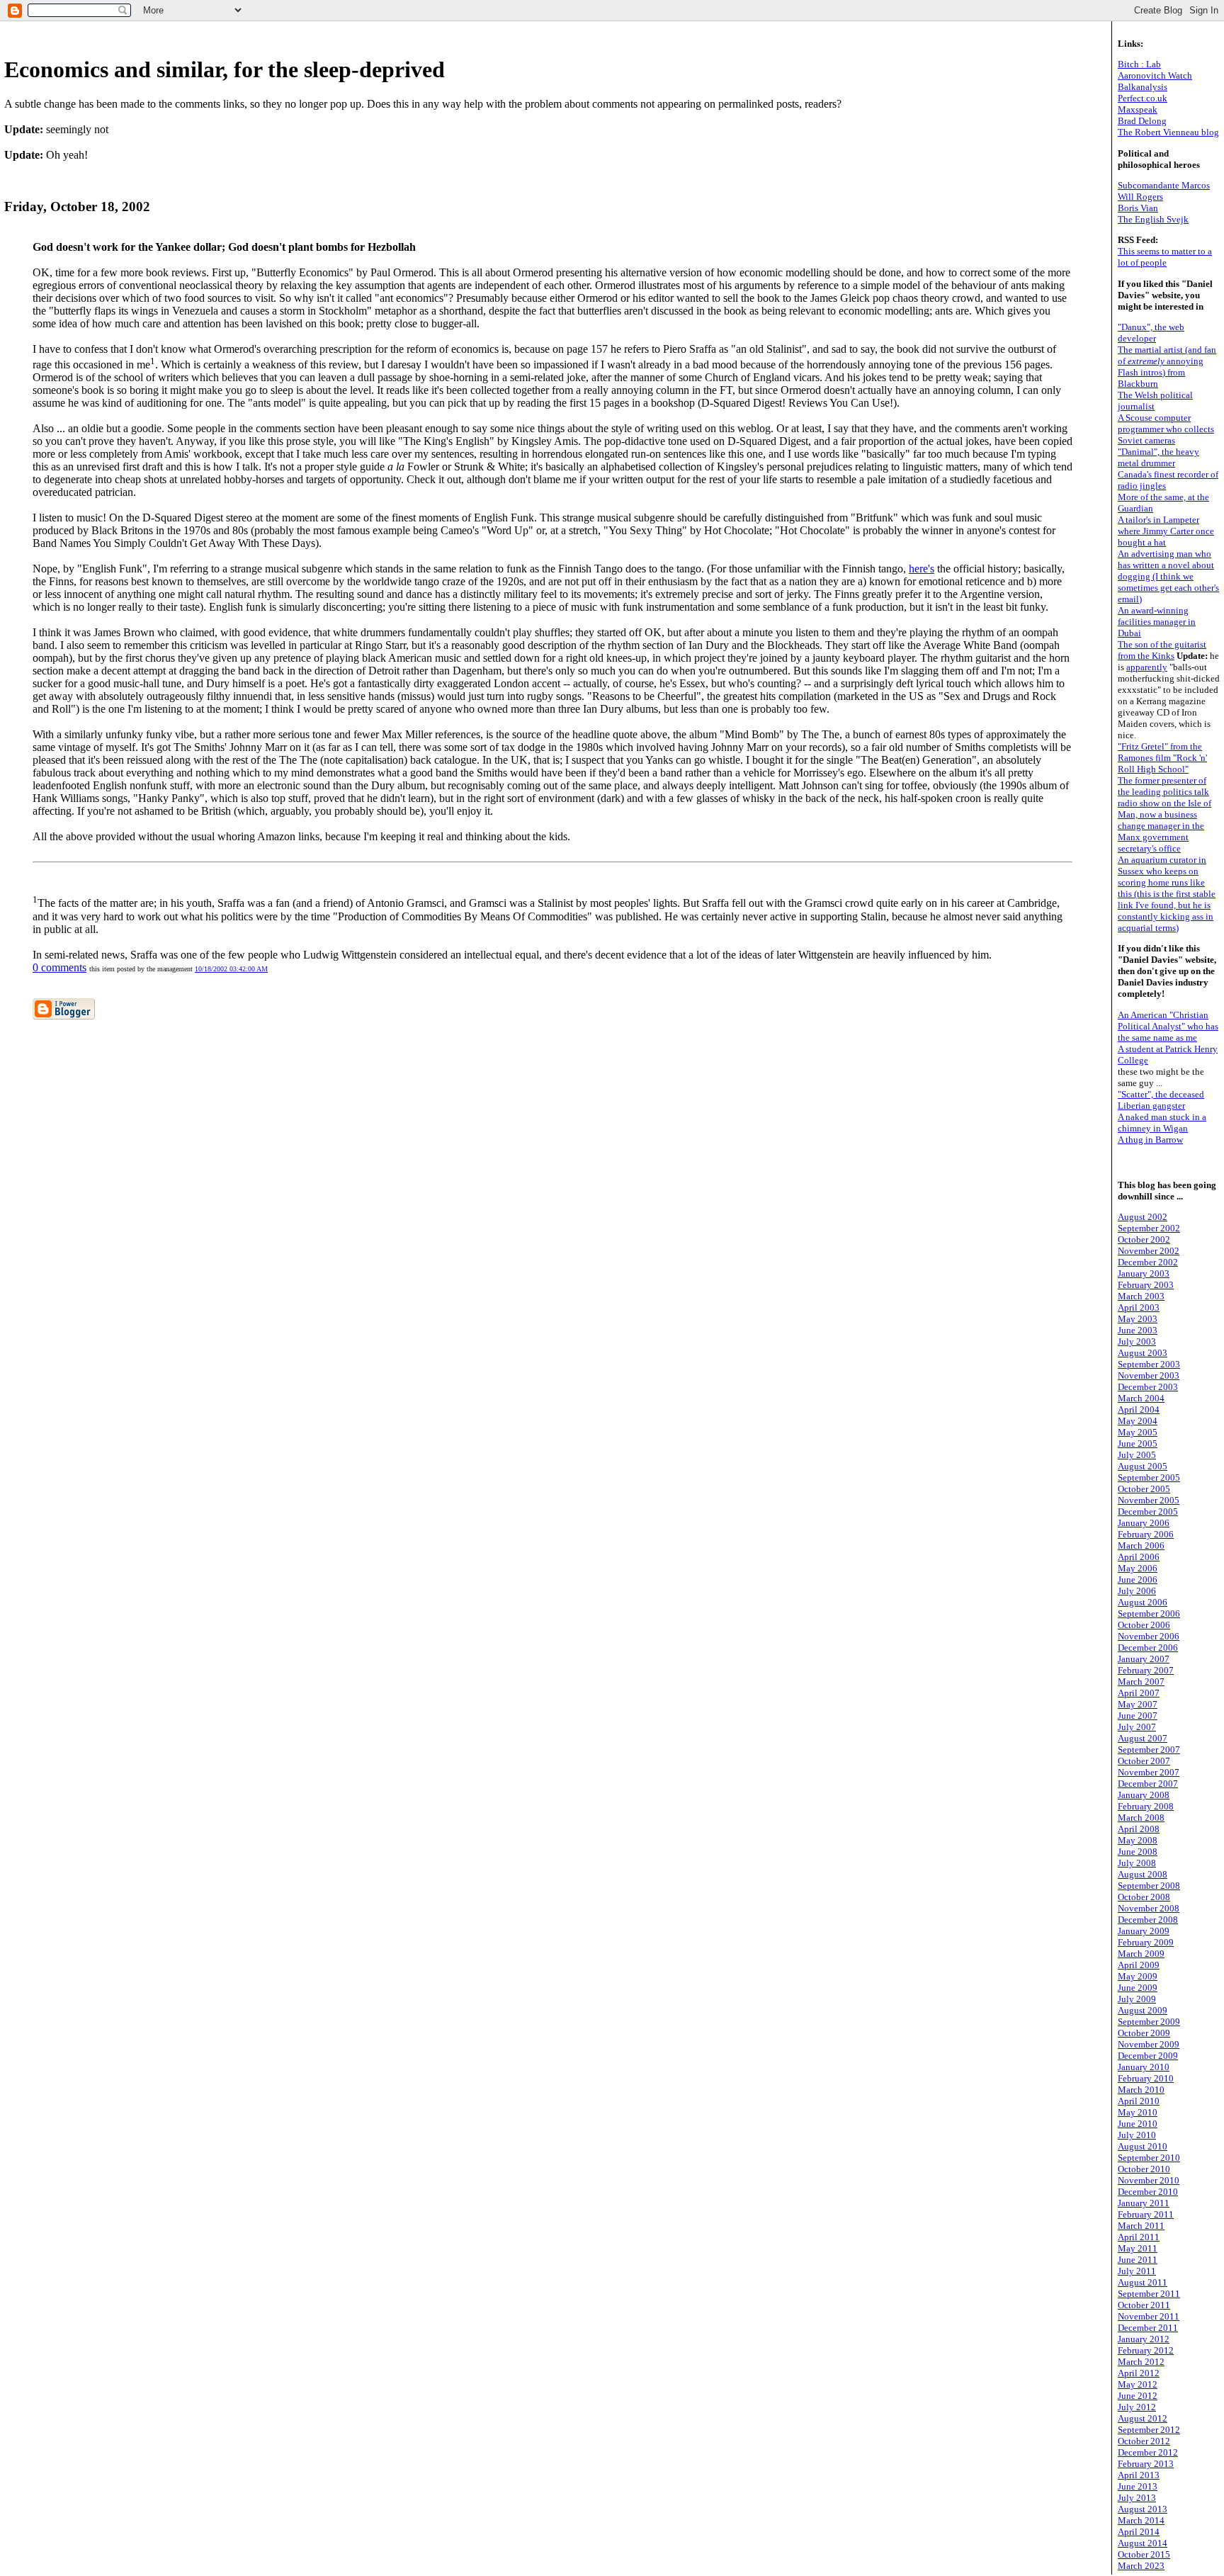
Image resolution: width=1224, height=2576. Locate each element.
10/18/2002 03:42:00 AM (231, 969)
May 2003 (1138, 1319)
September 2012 (1149, 2430)
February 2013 (1146, 2464)
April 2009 (1139, 1965)
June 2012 (1138, 2396)
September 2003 (1149, 1364)
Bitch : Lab (1139, 64)
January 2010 (1144, 2067)
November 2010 (1149, 2180)
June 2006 (1138, 1580)
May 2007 (1138, 1704)
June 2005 (1138, 1444)
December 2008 (1148, 1920)
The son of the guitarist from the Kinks (1162, 650)
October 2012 (1144, 2441)
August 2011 (1143, 2282)
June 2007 (1138, 1716)
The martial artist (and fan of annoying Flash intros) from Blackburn (1167, 367)
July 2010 (1137, 2135)
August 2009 (1143, 2010)
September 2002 (1149, 1228)
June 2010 (1138, 2124)
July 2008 (1137, 1863)
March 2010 (1141, 2090)
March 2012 (1141, 2362)
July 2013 (1137, 2498)
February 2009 (1146, 1942)
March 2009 (1141, 1954)
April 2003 (1139, 1307)
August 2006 (1143, 1602)
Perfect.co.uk (1143, 98)
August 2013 (1143, 2509)
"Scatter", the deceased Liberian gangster (1161, 1100)
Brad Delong (1142, 121)
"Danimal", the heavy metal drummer (1158, 457)
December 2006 (1148, 1648)
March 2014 (1141, 2520)
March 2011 (1141, 2226)
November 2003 (1149, 1375)
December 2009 (1148, 2056)
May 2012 (1138, 2384)
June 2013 (1138, 2486)
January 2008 (1144, 1795)
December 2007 (1148, 1784)
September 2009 (1149, 2022)
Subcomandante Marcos (1164, 185)
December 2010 (1148, 2192)
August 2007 (1143, 1738)
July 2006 (1137, 1591)
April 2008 (1139, 1829)
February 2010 (1146, 2078)
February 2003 (1146, 1285)
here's (922, 569)
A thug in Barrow (1150, 1140)
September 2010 (1149, 2158)
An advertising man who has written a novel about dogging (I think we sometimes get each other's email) (1168, 576)
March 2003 (1141, 1296)
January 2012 (1144, 2339)
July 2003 (1137, 1341)
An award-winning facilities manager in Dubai (1157, 622)
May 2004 (1138, 1421)
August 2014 (1143, 2543)
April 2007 (1139, 1693)
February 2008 (1146, 1806)
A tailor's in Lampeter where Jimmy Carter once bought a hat (1166, 531)
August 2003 (1143, 1353)
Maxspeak (1138, 109)
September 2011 (1149, 2294)
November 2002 (1149, 1251)
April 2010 (1139, 2101)
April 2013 (1139, 2475)
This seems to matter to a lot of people (1165, 257)
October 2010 (1144, 2169)
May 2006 (1138, 1568)
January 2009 (1144, 1931)
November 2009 (1149, 2044)
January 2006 (1144, 1523)
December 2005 (1148, 1512)
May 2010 (1138, 2112)
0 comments (59, 967)
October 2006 (1144, 1625)
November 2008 (1149, 1908)
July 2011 (1137, 2271)
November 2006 (1149, 1636)
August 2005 (1143, 1466)
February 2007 (1146, 1670)
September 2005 (1149, 1478)
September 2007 (1149, 1750)
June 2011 (1138, 2260)
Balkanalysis (1143, 87)
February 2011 (1146, 2214)
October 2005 (1144, 1489)
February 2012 (1146, 2350)
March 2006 (1141, 1546)
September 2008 (1149, 1886)
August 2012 (1143, 2418)
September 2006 (1149, 1614)
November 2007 (1149, 1772)
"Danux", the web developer (1151, 333)
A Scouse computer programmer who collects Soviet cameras (1166, 429)
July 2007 (1137, 1727)
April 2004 (1139, 1410)
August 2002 (1143, 1217)
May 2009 (1138, 1976)
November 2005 (1149, 1500)
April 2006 (1139, 1557)
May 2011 (1138, 2248)
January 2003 (1144, 1273)
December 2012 (1148, 2452)
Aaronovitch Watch (1155, 75)
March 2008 (1141, 1818)
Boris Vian (1138, 208)
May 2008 (1138, 1840)
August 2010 (1143, 2146)
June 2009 (1138, 1988)
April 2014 (1139, 2532)
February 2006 (1146, 1534)
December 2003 (1148, 1387)
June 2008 (1138, 1852)
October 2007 (1144, 1761)
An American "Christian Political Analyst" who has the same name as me (1168, 1026)
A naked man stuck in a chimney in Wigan (1162, 1123)
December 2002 (1148, 1262)
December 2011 (1148, 2328)
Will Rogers (1140, 197)
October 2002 (1144, 1239)
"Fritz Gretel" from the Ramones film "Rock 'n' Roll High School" (1162, 758)
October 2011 (1144, 2305)
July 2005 (1137, 1455)
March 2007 (1141, 1682)
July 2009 (1137, 1999)
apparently (1147, 667)
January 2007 (1144, 1659)
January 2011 (1144, 2203)
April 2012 (1139, 2373)
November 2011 (1149, 2316)
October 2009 (1144, 2033)
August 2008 (1143, 1874)
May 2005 (1138, 1432)
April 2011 (1139, 2237)
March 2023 (1141, 2566)
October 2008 (1144, 1897)
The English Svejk (1153, 219)
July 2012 (1137, 2407)
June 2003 (1138, 1330)
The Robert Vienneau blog (1168, 132)
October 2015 (1144, 2554)
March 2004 (1141, 1398)
